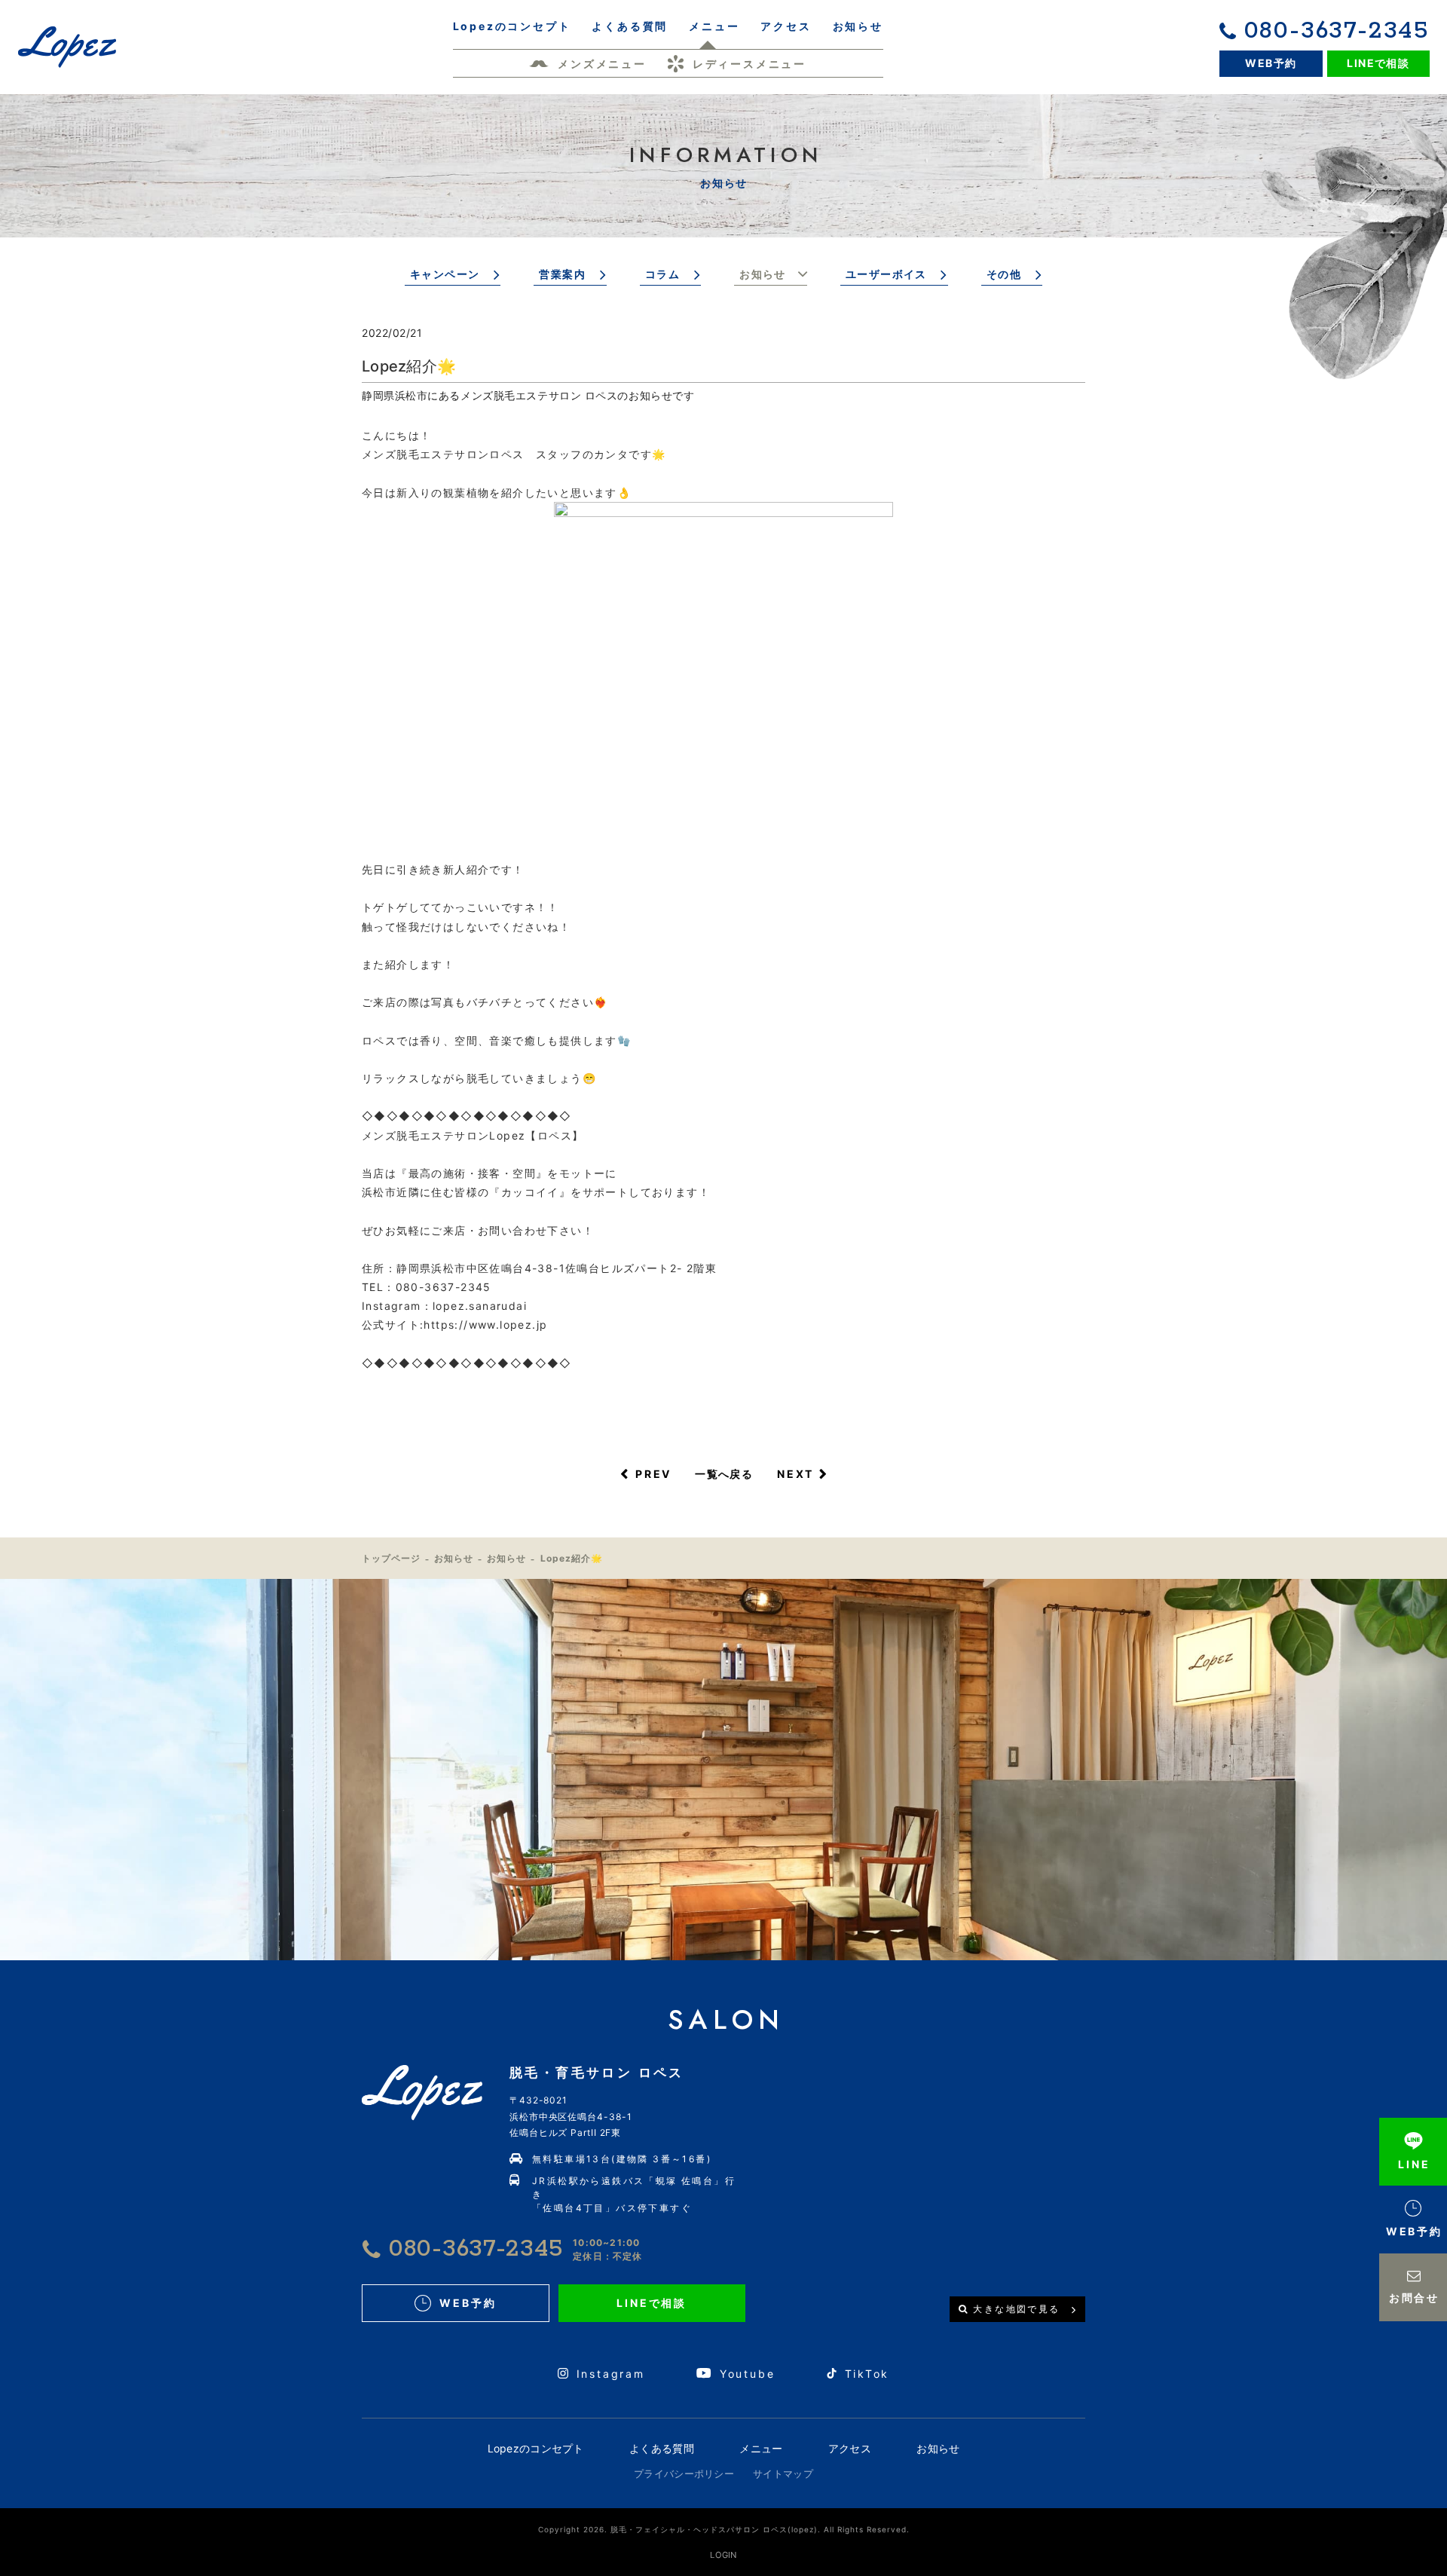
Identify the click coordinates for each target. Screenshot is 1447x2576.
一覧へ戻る (724, 1474)
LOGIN (723, 2555)
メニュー (761, 2448)
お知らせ (763, 274)
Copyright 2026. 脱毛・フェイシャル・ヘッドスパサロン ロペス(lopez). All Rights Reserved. (724, 2529)
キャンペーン (445, 274)
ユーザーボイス (886, 274)
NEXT (795, 1474)
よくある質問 (662, 2448)
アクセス (850, 2448)
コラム (662, 274)
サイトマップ (783, 2474)
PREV (653, 1474)
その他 (1004, 274)
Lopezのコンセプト (536, 2448)
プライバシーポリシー (684, 2474)
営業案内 (562, 274)
